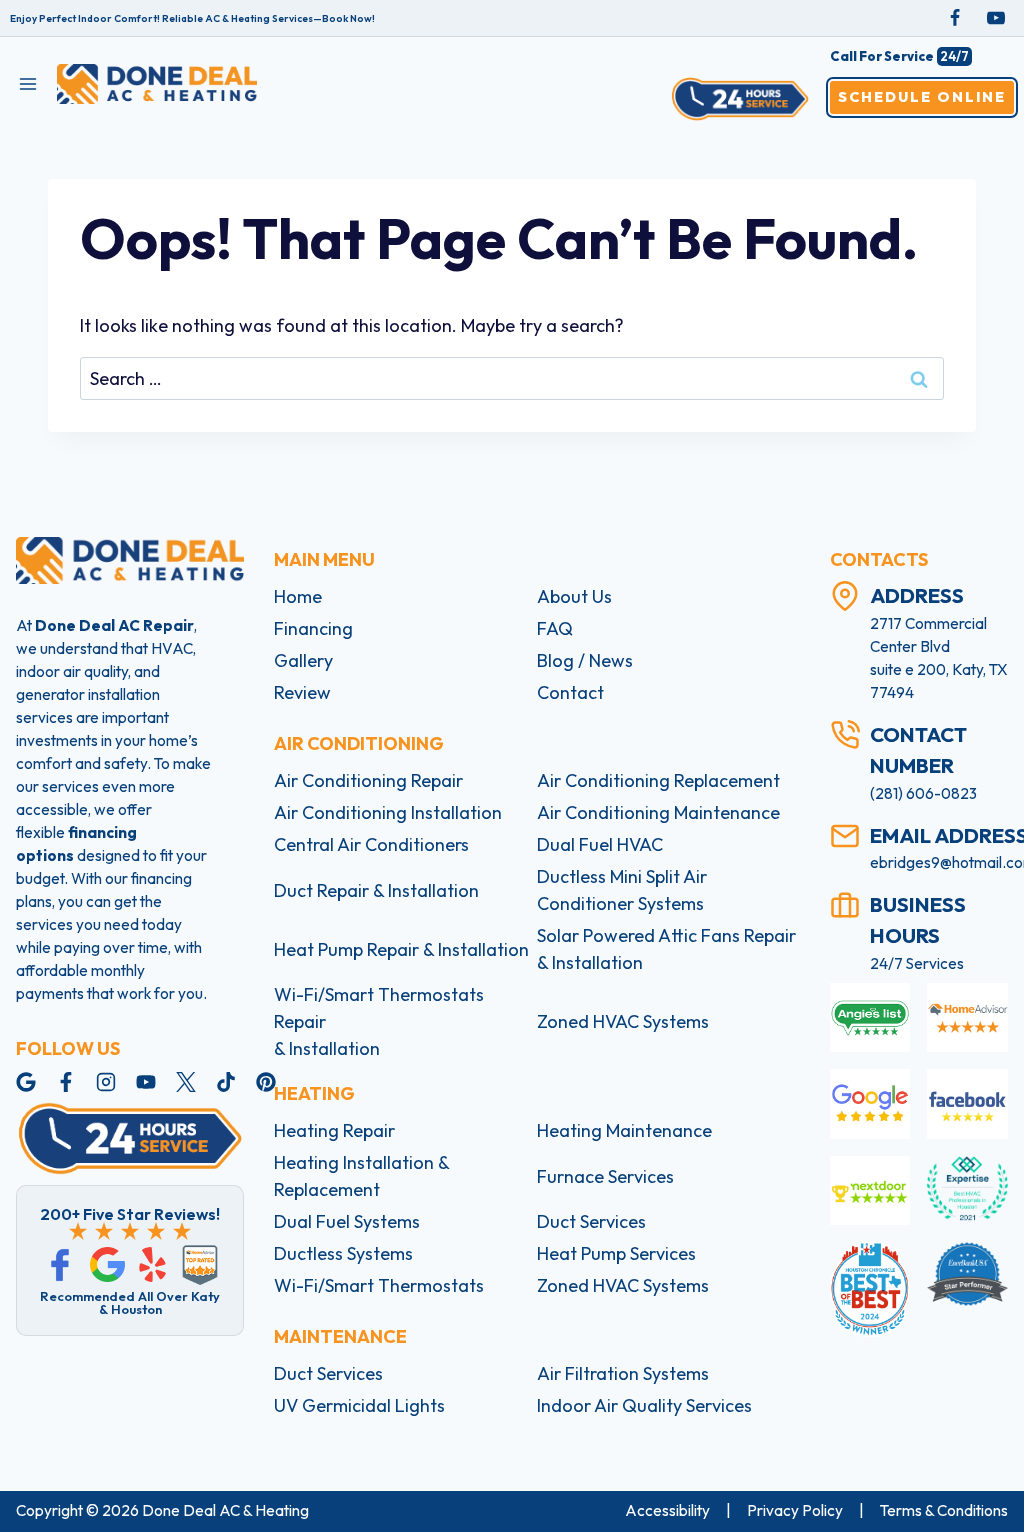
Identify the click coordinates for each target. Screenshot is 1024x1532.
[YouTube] (996, 18)
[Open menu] (28, 83)
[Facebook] (955, 18)
